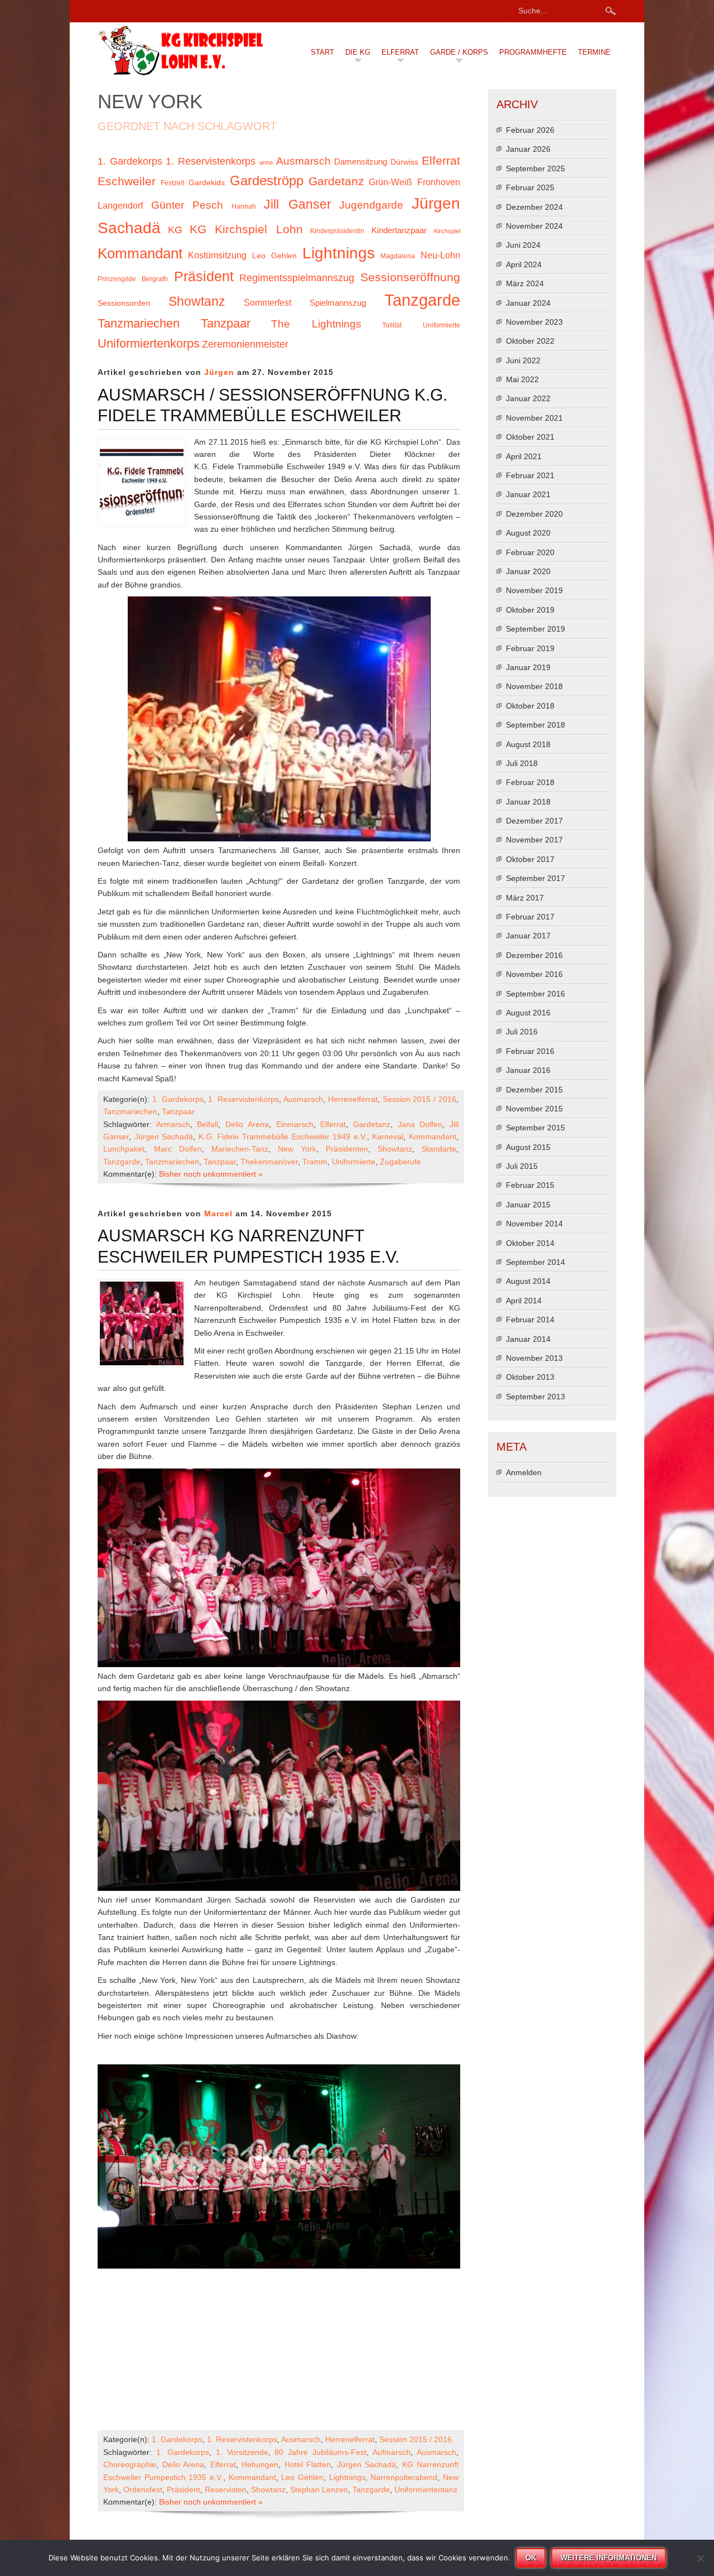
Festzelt (172, 183)
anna (266, 162)
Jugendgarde (371, 205)
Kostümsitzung (217, 255)
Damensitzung (361, 162)
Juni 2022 (523, 360)
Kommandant (140, 253)
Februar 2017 (530, 917)
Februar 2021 (530, 475)
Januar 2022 (528, 398)
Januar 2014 (528, 1339)
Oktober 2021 (530, 437)
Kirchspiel (447, 231)
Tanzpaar (226, 323)
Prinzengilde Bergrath (133, 279)
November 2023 (534, 322)
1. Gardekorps (130, 161)
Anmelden (524, 1472)
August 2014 (528, 1281)
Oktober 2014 (530, 1243)
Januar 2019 (528, 667)
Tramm (315, 1162)
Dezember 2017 (534, 821)
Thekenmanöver (269, 1162)
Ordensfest (143, 2490)
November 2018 (534, 686)
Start (322, 52)
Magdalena (398, 256)
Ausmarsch (303, 161)
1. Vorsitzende (242, 2452)
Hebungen (260, 2464)
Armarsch (173, 1124)
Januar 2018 (528, 802)
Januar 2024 (528, 303)
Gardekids (207, 183)
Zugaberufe (401, 1162)
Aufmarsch (392, 2452)
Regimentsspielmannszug (297, 278)
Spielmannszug (338, 303)
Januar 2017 (528, 936)
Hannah (244, 206)
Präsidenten (347, 1149)
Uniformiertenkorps (149, 343)
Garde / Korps (459, 52)
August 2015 (528, 1147)
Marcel (218, 1214)
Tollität (392, 325)
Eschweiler (127, 181)
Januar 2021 (528, 494)
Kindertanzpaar (399, 230)
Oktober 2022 (530, 341)
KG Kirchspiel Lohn (246, 229)
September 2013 (535, 1397)
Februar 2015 (530, 1185)
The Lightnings (316, 324)
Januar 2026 (528, 149)
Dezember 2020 (534, 514)
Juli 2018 (522, 763)
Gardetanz (336, 181)
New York (297, 1149)
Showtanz (197, 301)
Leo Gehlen (274, 256)
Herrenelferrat (353, 1099)
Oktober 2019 (530, 610)
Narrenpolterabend (404, 2477)
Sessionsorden (124, 303)
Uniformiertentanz (426, 2490)
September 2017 (535, 878)
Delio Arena (247, 1124)
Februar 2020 (530, 552)
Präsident (204, 276)
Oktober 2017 (530, 859)
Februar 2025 (530, 187)
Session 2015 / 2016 (419, 1099)
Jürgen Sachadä (164, 1137)
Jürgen (219, 372)
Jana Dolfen (420, 1124)
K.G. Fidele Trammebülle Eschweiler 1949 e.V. (283, 1137)
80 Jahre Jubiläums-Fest (320, 2452)
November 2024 (534, 226)
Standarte (439, 1149)
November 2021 (534, 418)
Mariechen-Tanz (240, 1149)
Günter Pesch (187, 205)
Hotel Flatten (308, 2464)
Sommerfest (267, 302)
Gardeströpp (267, 180)
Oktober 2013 (530, 1377)
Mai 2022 (522, 379)
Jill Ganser (298, 204)
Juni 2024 (523, 245)
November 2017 (534, 840)
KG (175, 230)
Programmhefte (533, 52)
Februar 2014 (530, 1320)
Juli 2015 (522, 1166)
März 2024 (525, 283)
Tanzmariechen (139, 323)
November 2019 (534, 590)
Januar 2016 (528, 1070)
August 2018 (528, 744)
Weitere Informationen (609, 2558)
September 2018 (535, 725)
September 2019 (535, 629)
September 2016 (535, 994)
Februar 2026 (530, 130)
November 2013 (534, 1358)
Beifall (208, 1124)
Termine (594, 52)
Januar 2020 (528, 571)
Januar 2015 (528, 1205)
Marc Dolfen (178, 1149)
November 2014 (534, 1224)
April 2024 (524, 264)
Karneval (388, 1137)
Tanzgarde (422, 300)
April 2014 (524, 1301)
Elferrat (400, 52)
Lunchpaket (124, 1149)
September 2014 (535, 1262)
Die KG (358, 52)
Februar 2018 (530, 782)
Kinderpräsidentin (337, 231)
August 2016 (528, 1013)
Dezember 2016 (534, 955)
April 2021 (524, 456)
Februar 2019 (530, 648)
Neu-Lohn (440, 255)
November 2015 (534, 1109)
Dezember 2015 (534, 1090)
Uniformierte (442, 325)
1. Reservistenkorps (211, 161)
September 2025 (535, 168)
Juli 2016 (522, 1032)
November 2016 (534, 974)
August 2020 (528, 533)
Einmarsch (295, 1124)
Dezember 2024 (534, 207)
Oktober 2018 (530, 706)
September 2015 (535, 1128)
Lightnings (339, 253)
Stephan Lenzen (319, 2490)
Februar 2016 (530, 1051)
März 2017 (525, 898)
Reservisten (226, 2490)
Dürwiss (404, 162)
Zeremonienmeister (245, 344)
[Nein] (700, 2558)
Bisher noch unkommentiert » (211, 1174)
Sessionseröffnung (410, 277)
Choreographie (130, 2464)
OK (531, 2558)
